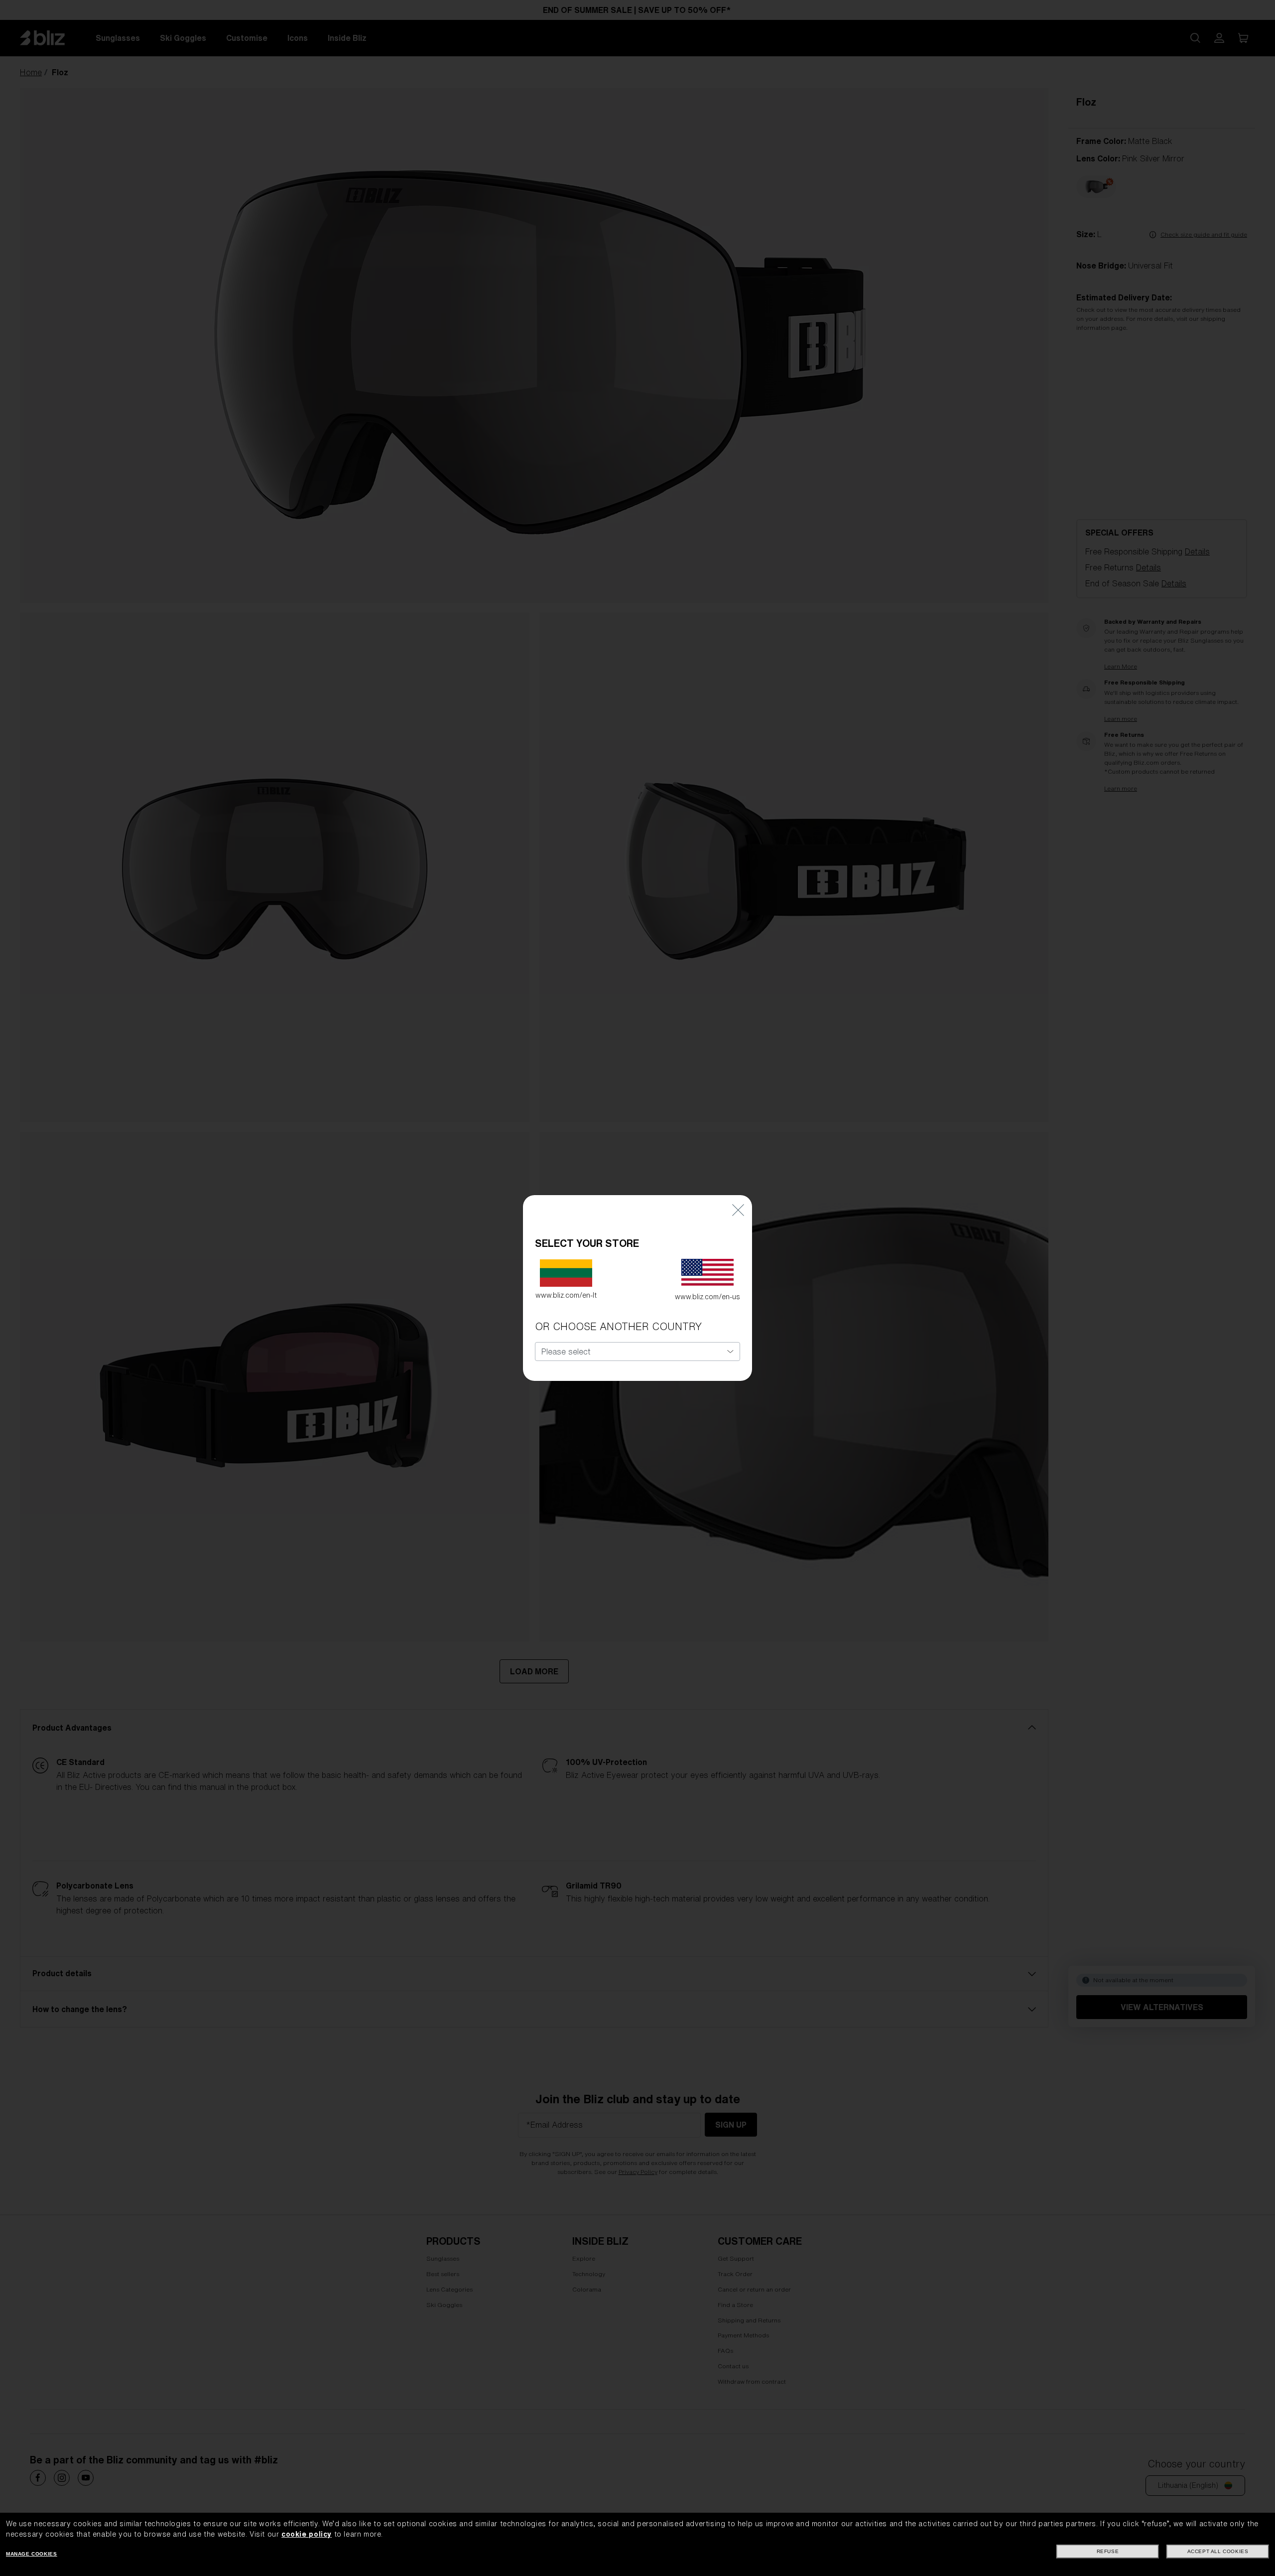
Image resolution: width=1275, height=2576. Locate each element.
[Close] (738, 1210)
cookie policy (307, 2534)
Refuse (1108, 2551)
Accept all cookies (1218, 2551)
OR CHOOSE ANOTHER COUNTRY (618, 1326)
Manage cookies (31, 2554)
